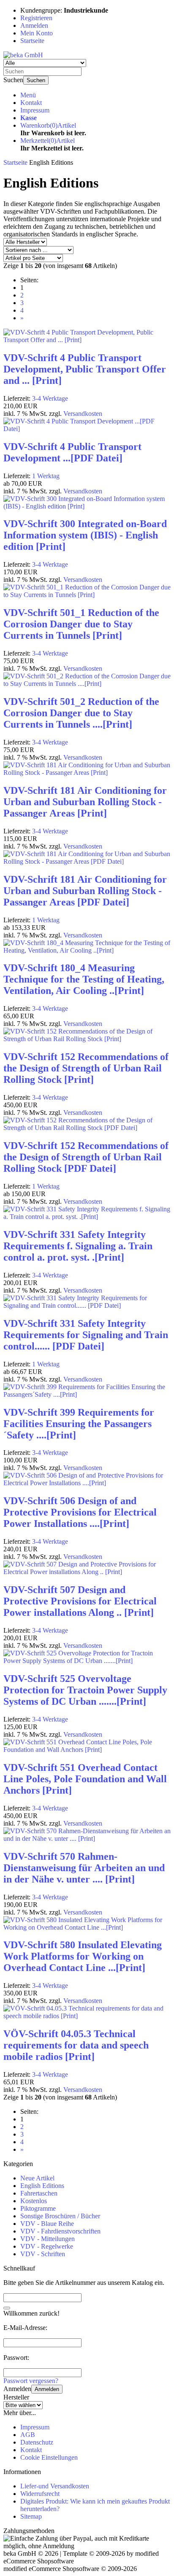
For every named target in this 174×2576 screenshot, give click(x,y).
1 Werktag (46, 476)
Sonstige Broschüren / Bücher (60, 2216)
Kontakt (31, 103)
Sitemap (31, 2516)
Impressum (35, 110)
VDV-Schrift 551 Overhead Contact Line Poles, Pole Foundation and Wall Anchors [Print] (85, 1779)
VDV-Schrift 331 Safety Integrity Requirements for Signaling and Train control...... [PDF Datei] (86, 1335)
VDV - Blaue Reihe (47, 2224)
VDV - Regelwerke (47, 2246)
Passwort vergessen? (31, 2381)
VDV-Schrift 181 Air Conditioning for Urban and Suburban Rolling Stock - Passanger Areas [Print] (85, 802)
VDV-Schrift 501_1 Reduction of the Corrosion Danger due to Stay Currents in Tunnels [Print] (81, 624)
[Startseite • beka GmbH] (23, 55)
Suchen (36, 80)
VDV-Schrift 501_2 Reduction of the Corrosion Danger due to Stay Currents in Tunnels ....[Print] (81, 713)
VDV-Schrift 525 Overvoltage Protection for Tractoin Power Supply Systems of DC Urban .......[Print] (85, 1690)
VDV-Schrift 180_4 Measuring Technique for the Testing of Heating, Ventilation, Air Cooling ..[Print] (84, 979)
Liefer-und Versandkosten (55, 2486)
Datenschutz (37, 2442)
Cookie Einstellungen (49, 2457)
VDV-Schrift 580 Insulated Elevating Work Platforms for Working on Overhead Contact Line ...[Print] (83, 1956)
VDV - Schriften (43, 2254)
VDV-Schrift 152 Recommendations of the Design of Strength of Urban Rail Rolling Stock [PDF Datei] (86, 1157)
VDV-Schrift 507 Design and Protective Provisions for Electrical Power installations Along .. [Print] (80, 1601)
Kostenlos (34, 2201)
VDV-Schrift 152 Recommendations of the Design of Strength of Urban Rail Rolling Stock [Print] (86, 1068)
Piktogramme (38, 2208)
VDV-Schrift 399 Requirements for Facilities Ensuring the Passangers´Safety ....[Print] (79, 1424)
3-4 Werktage (50, 398)
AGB (28, 2435)
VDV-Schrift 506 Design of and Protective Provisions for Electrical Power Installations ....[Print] (80, 1512)
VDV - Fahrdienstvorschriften (60, 2231)
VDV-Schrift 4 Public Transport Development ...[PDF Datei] (72, 452)
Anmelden (47, 2389)
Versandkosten (83, 414)
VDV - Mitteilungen (48, 2239)
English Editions (42, 2186)
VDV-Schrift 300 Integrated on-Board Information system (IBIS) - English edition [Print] (85, 535)
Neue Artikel (37, 2178)
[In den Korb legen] (7, 2308)
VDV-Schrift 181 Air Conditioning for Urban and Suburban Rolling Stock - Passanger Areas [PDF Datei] (85, 891)
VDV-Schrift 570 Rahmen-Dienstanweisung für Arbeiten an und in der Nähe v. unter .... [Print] (84, 1868)
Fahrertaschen (39, 2193)
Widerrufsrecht (40, 2494)
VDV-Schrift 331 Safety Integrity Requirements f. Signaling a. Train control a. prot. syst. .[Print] (78, 1246)
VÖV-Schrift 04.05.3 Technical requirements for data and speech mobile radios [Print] (76, 2045)
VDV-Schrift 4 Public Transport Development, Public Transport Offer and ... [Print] (85, 369)
